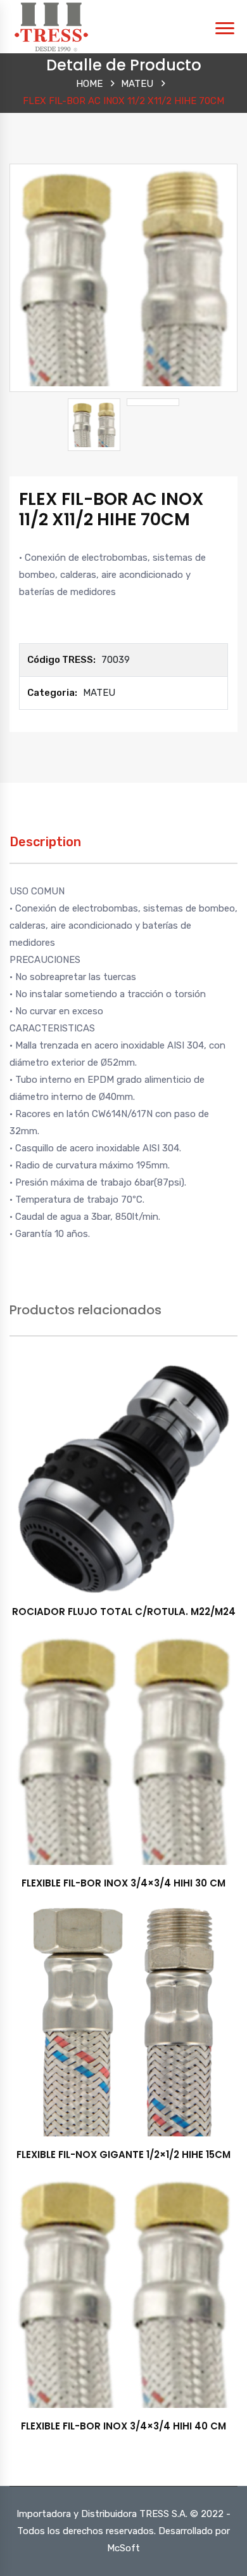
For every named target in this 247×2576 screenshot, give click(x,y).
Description (45, 842)
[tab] (45, 848)
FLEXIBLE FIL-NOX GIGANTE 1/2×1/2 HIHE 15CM (123, 2154)
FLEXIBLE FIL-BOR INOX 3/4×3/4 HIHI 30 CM (123, 1883)
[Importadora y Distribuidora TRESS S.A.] (51, 26)
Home (89, 84)
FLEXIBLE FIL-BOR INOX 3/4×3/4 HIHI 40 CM (123, 2426)
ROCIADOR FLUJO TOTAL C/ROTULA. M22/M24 (124, 1612)
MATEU (137, 84)
